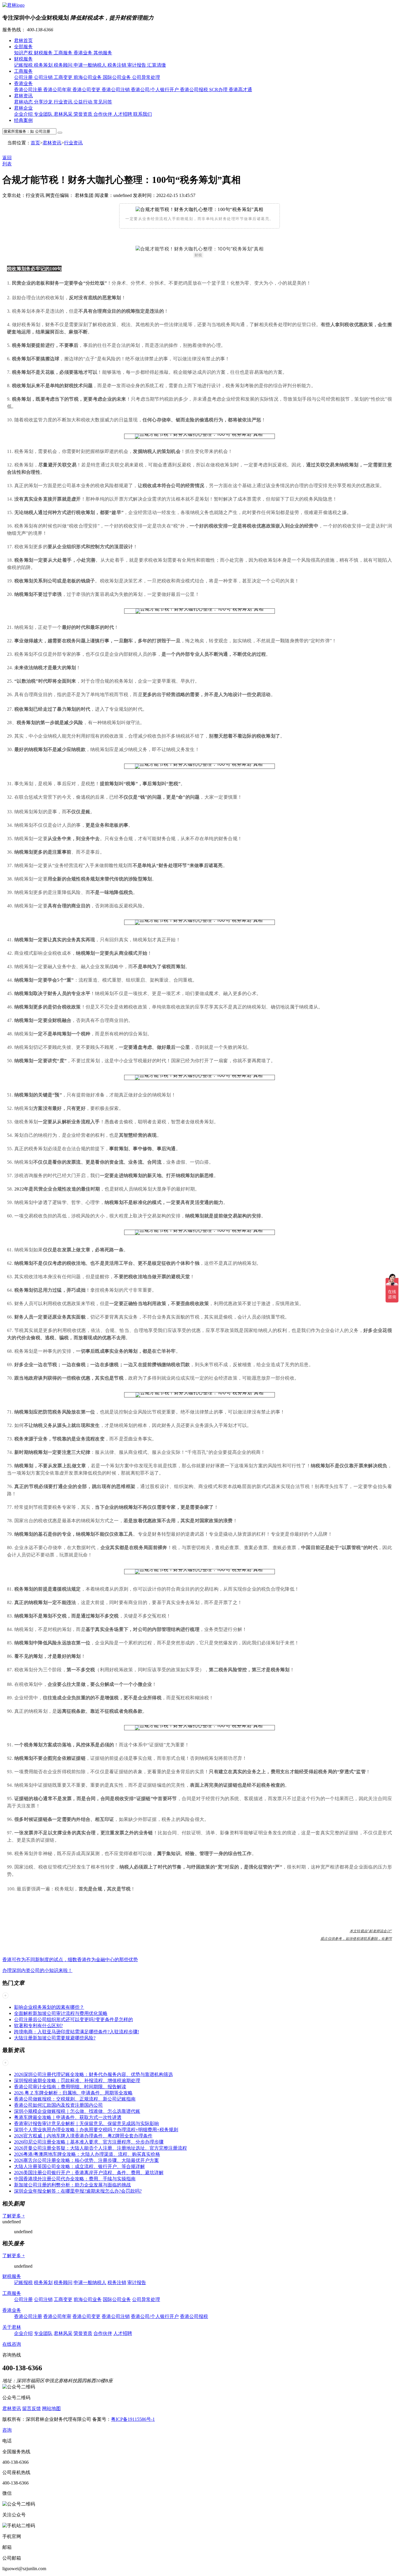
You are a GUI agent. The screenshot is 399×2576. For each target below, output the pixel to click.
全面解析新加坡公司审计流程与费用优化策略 (61, 2013)
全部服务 (23, 47)
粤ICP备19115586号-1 (133, 2419)
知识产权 (24, 53)
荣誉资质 (84, 114)
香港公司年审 (58, 90)
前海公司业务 (88, 77)
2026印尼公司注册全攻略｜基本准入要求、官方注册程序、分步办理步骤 (89, 2142)
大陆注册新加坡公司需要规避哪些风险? (55, 2038)
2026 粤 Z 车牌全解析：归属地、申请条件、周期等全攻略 (73, 2093)
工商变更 (64, 77)
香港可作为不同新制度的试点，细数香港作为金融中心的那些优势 (70, 1960)
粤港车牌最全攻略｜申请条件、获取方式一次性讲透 (68, 2117)
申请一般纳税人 (91, 65)
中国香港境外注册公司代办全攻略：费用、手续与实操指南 (75, 2179)
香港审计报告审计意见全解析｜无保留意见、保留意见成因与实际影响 (86, 2123)
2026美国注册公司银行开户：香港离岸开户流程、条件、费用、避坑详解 (89, 2173)
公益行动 (84, 102)
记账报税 (24, 65)
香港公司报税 (195, 90)
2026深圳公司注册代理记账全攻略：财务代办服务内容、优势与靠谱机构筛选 (93, 2074)
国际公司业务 (117, 77)
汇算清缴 (157, 65)
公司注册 (24, 77)
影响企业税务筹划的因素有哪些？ (49, 2007)
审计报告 (137, 65)
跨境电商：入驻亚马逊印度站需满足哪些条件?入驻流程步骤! (77, 2032)
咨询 (7, 2430)
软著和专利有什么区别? (38, 2026)
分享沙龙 (44, 102)
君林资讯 (23, 96)
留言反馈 (32, 2408)
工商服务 (64, 53)
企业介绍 (24, 114)
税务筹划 (44, 65)
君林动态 (24, 102)
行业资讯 (64, 102)
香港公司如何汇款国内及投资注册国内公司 (58, 2105)
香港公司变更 (87, 90)
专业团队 (44, 114)
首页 (35, 143)
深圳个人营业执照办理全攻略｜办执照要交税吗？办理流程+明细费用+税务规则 (96, 2130)
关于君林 (12, 2327)
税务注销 (117, 65)
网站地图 (51, 2408)
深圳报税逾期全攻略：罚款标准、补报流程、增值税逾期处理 (77, 2081)
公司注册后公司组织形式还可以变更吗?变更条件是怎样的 (73, 2019)
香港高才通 (240, 90)
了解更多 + (14, 2216)
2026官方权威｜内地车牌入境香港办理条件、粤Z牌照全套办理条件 (83, 2136)
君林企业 (23, 108)
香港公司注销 (116, 90)
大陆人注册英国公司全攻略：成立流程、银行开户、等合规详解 (79, 2166)
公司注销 (44, 77)
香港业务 (84, 53)
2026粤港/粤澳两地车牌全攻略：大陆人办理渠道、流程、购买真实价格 (87, 2154)
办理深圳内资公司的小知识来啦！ (37, 1970)
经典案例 (23, 120)
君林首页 (23, 40)
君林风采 (64, 114)
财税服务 (44, 53)
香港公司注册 (29, 90)
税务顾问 (64, 65)
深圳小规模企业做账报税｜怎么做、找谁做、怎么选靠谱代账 (77, 2111)
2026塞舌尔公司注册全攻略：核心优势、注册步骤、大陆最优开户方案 (86, 2160)
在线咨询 (12, 2344)
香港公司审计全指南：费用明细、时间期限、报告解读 (70, 2087)
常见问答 (103, 102)
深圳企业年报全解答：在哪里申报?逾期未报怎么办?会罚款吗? (78, 2191)
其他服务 (103, 53)
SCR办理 (219, 90)
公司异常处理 (146, 77)
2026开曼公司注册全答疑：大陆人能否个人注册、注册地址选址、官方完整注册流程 (100, 2148)
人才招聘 (123, 114)
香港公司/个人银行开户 (155, 90)
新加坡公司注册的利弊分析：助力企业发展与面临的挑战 (72, 2185)
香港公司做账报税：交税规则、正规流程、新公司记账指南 (75, 2099)
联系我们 (143, 114)
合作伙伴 (103, 114)
